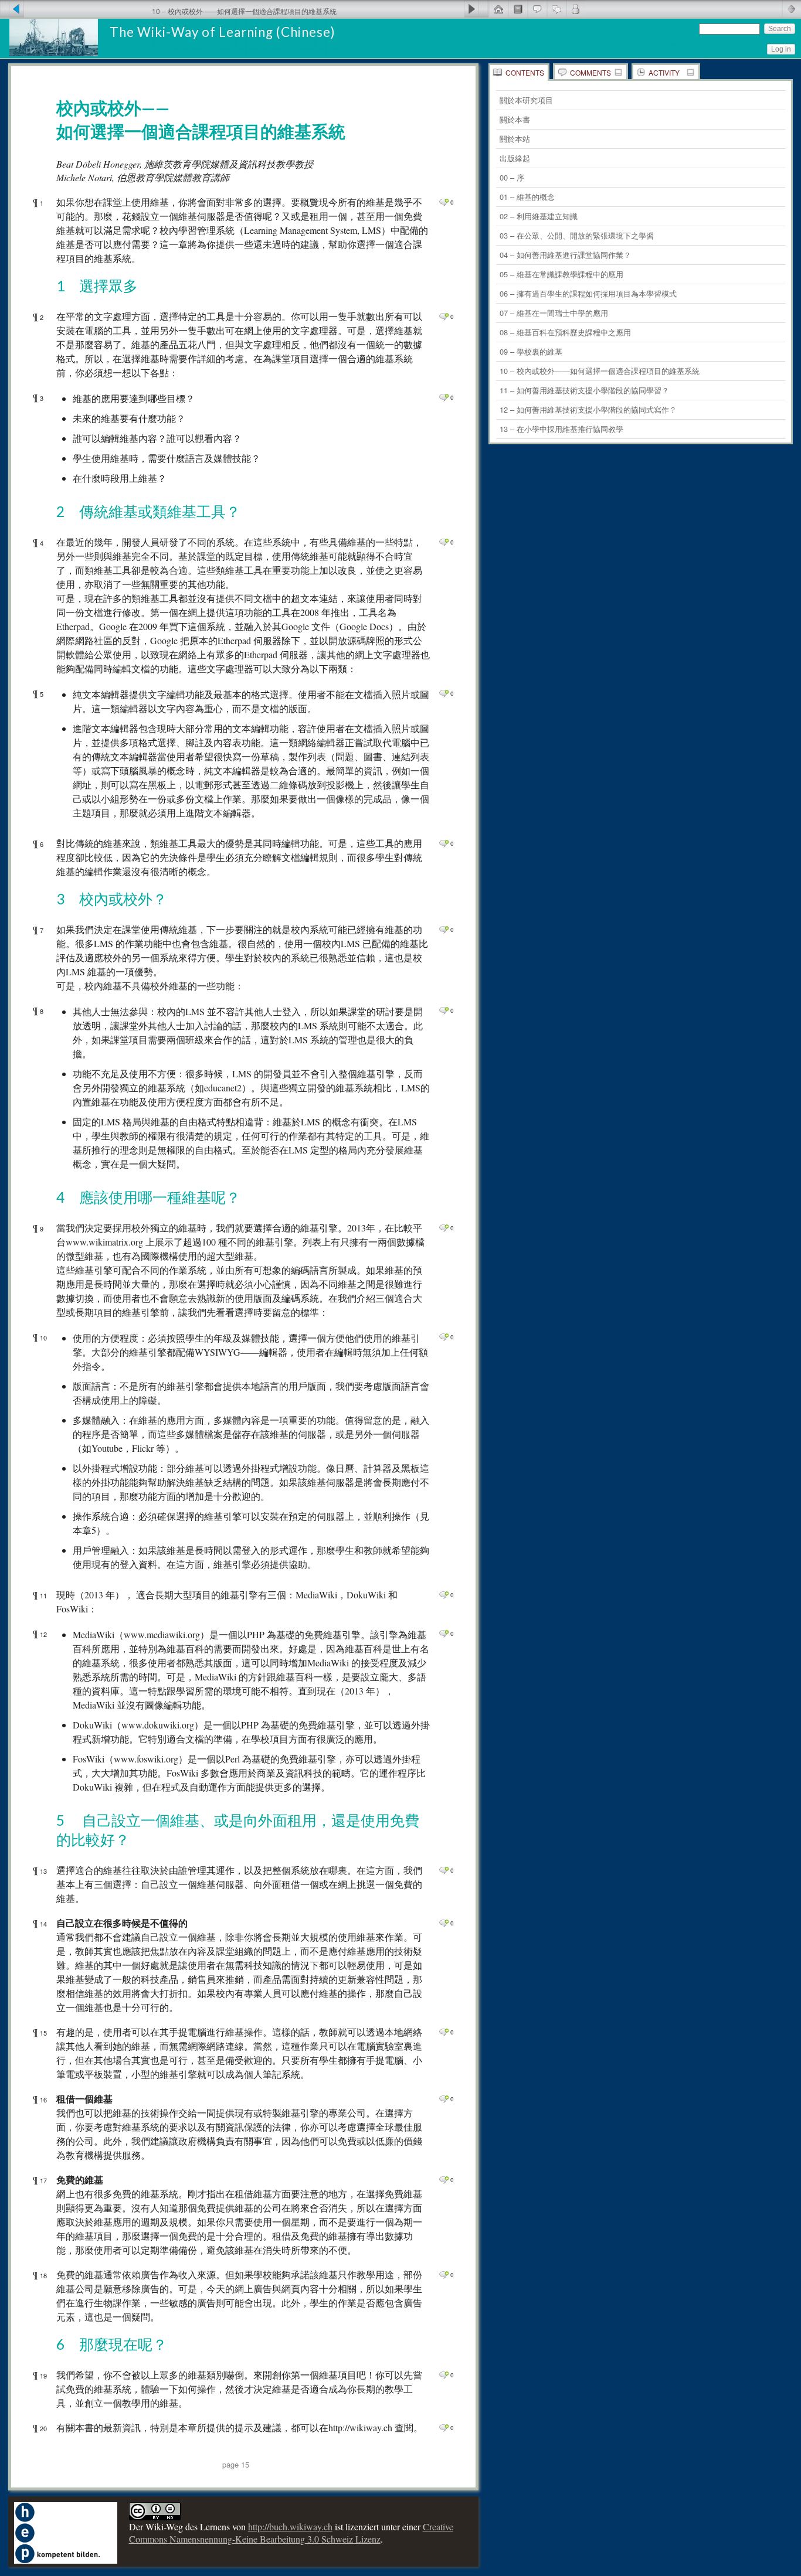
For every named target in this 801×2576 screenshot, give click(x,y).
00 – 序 (512, 177)
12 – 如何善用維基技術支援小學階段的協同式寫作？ (588, 409)
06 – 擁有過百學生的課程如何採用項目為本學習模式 (588, 293)
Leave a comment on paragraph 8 (444, 1010)
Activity (664, 72)
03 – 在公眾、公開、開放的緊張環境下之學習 (577, 235)
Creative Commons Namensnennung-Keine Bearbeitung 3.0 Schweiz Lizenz (291, 2533)
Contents (525, 72)
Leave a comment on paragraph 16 (444, 2099)
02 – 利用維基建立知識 (539, 216)
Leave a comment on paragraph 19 (444, 2375)
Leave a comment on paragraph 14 (444, 1923)
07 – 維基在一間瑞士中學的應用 (554, 313)
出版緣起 (515, 158)
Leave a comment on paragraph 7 (444, 930)
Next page (476, 9)
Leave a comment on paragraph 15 (444, 2032)
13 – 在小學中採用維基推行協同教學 (561, 429)
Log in (781, 49)
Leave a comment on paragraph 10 (444, 1337)
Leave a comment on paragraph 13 (444, 1870)
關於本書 (515, 119)
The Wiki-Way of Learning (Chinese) (223, 32)
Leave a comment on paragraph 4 (444, 542)
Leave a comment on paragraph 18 (444, 2275)
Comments (590, 72)
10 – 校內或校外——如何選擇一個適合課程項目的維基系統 (600, 371)
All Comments (556, 9)
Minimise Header (791, 9)
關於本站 (515, 139)
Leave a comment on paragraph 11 (444, 1595)
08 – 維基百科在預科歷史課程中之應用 (565, 332)
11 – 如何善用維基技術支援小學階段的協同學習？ (584, 390)
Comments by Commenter (576, 9)
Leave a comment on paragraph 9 (444, 1228)
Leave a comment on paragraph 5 (444, 693)
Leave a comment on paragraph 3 (444, 397)
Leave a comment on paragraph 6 (444, 843)
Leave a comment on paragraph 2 (444, 317)
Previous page (12, 9)
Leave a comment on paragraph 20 (444, 2428)
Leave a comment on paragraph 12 (444, 1634)
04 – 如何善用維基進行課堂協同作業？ (565, 255)
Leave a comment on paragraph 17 (444, 2180)
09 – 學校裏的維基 (531, 351)
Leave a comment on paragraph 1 (444, 202)
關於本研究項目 (526, 100)
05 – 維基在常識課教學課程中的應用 (561, 274)
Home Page (498, 9)
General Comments (537, 9)
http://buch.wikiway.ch (290, 2526)
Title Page (517, 9)
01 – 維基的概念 (527, 197)
